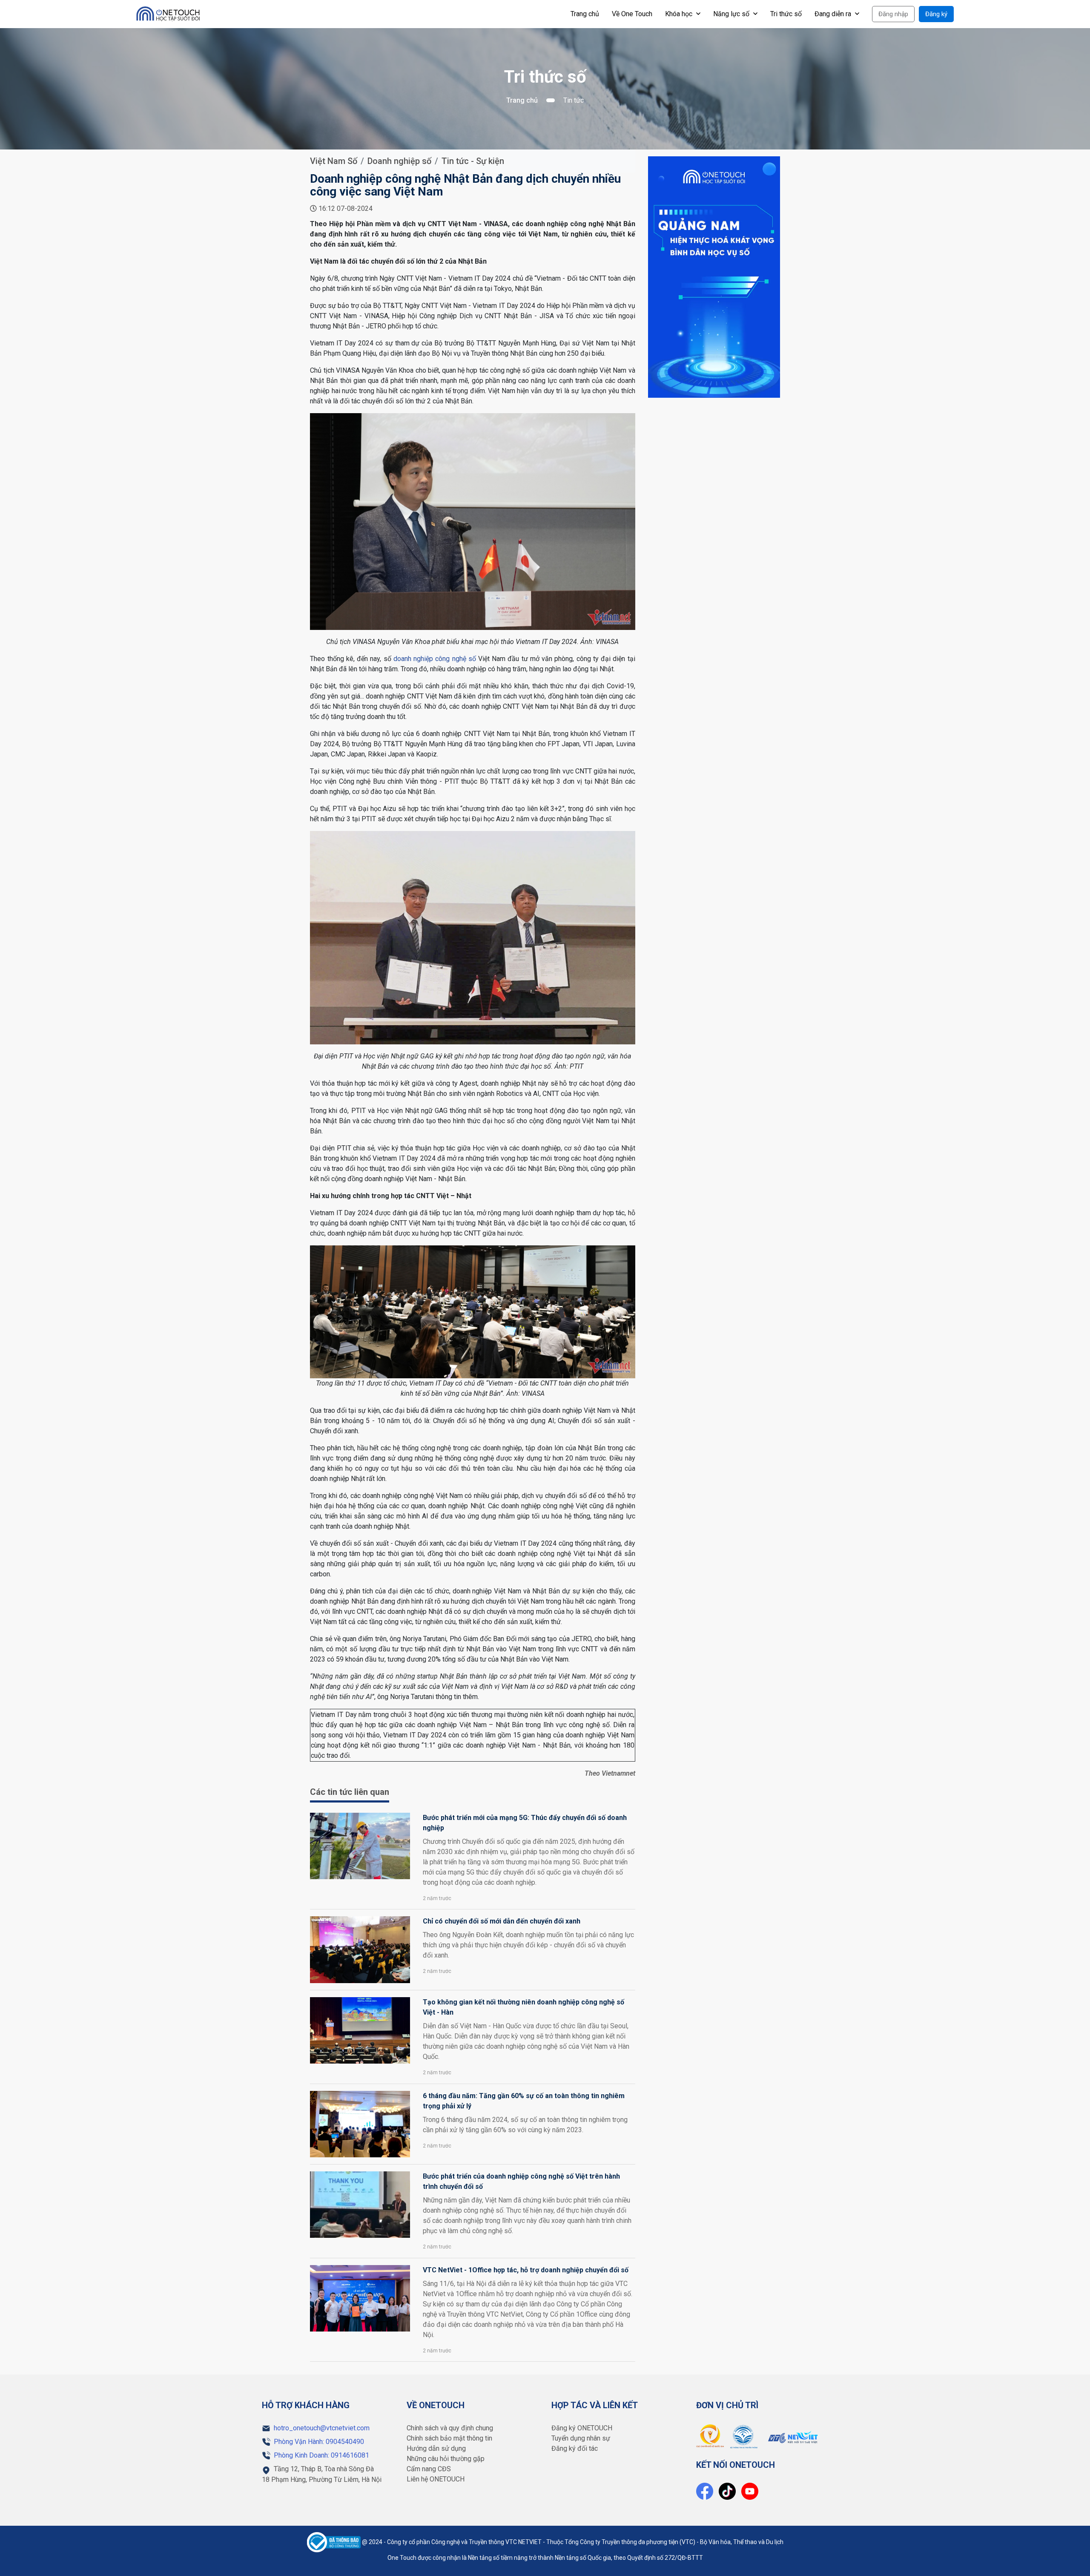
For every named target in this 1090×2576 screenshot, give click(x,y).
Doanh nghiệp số (399, 161)
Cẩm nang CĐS (429, 2469)
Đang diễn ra (834, 14)
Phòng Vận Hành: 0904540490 (319, 2442)
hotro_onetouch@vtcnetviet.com (322, 2428)
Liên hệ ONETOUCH (436, 2479)
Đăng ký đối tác (575, 2448)
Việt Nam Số (334, 161)
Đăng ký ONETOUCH (582, 2428)
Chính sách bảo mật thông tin (449, 2438)
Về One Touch (632, 14)
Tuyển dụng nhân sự (581, 2438)
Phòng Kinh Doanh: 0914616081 (321, 2455)
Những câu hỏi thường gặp (446, 2459)
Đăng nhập (893, 14)
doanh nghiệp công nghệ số (435, 659)
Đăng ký (936, 14)
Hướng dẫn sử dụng (436, 2448)
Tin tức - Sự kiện (473, 161)
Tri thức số (786, 14)
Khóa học (680, 14)
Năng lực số (732, 14)
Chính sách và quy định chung (450, 2428)
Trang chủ (585, 14)
